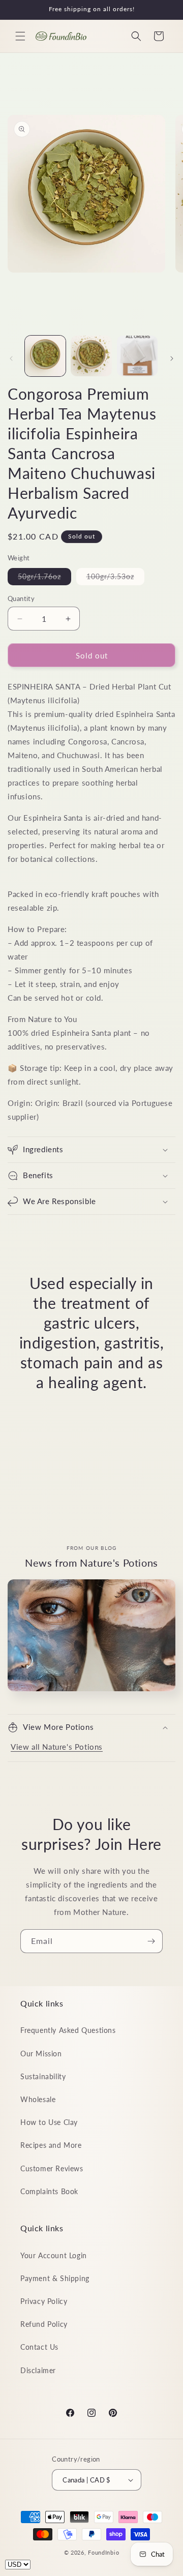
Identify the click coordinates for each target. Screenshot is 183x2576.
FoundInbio (103, 2552)
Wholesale (38, 2099)
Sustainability (43, 2076)
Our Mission (41, 2054)
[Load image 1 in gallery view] (45, 356)
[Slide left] (11, 358)
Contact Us (39, 2347)
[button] (20, 36)
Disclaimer (38, 2370)
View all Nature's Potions (57, 1747)
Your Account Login (54, 2255)
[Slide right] (172, 358)
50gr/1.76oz (44, 578)
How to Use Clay (49, 2122)
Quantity (21, 598)
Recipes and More (51, 2145)
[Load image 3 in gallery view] (137, 356)
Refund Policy (44, 2324)
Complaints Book (49, 2191)
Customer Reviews (52, 2168)
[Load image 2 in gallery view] (91, 356)
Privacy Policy (44, 2301)
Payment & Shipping (55, 2278)
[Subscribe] (151, 1941)
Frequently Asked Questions (68, 2030)
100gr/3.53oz (115, 578)
